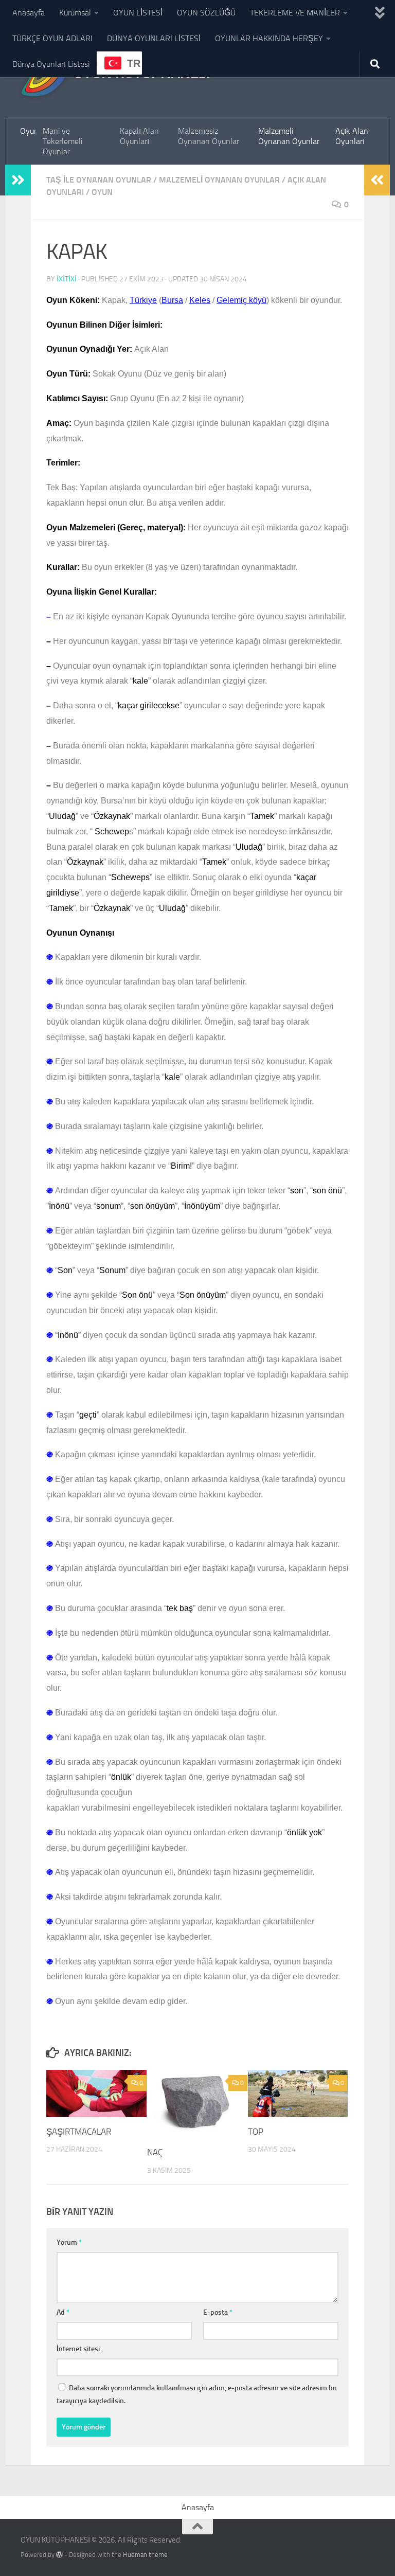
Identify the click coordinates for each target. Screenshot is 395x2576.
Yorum (69, 2242)
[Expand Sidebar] (18, 180)
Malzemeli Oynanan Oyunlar (289, 136)
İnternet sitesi (78, 2349)
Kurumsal (75, 13)
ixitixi (67, 279)
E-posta (218, 2312)
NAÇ (155, 2152)
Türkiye (143, 300)
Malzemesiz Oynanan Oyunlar (209, 136)
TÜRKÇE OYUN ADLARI (52, 38)
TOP (256, 2132)
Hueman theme (145, 2555)
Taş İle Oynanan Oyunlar (99, 180)
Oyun (28, 131)
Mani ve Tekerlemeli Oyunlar (62, 141)
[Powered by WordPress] (59, 2555)
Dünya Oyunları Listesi (51, 64)
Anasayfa (29, 13)
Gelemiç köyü (241, 300)
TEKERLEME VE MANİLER (295, 13)
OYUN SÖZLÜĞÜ (206, 13)
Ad (63, 2312)
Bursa (172, 300)
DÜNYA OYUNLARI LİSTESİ (154, 38)
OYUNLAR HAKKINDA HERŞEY (269, 38)
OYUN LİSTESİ (138, 13)
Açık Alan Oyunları (352, 136)
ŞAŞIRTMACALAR (79, 2132)
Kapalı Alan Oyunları (139, 136)
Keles (200, 300)
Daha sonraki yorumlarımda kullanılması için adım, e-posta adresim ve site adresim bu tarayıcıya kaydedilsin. (197, 2394)
